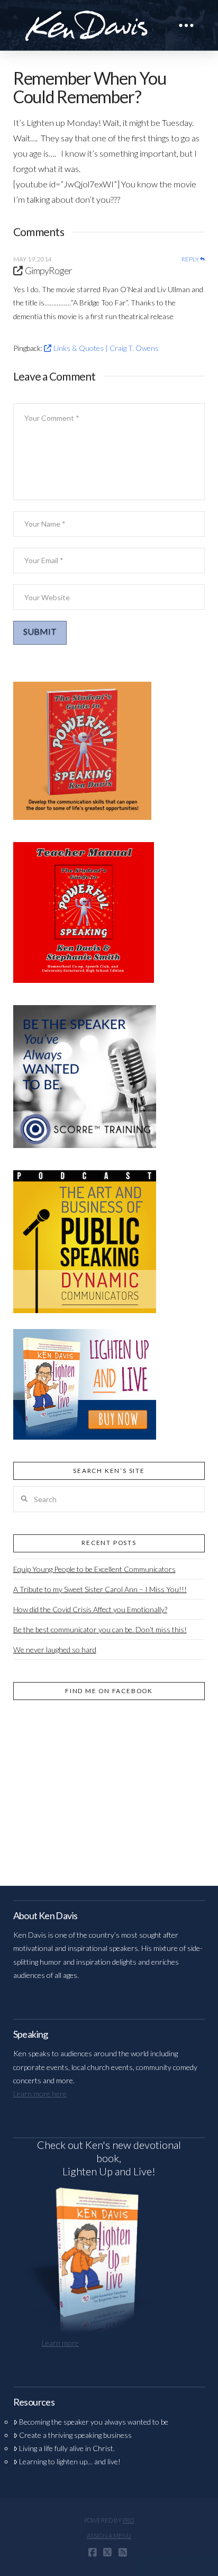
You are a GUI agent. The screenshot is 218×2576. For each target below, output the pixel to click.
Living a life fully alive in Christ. (67, 2448)
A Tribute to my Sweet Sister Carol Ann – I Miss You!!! (100, 1589)
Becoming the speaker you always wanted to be (94, 2422)
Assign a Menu (109, 2536)
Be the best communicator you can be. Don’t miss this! (100, 1629)
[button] (186, 25)
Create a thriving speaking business (75, 2435)
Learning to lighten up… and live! (70, 2461)
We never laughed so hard (55, 1649)
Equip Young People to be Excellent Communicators (94, 1569)
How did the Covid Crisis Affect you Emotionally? (90, 1609)
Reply (191, 259)
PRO (128, 2520)
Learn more (60, 2343)
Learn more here (40, 2094)
